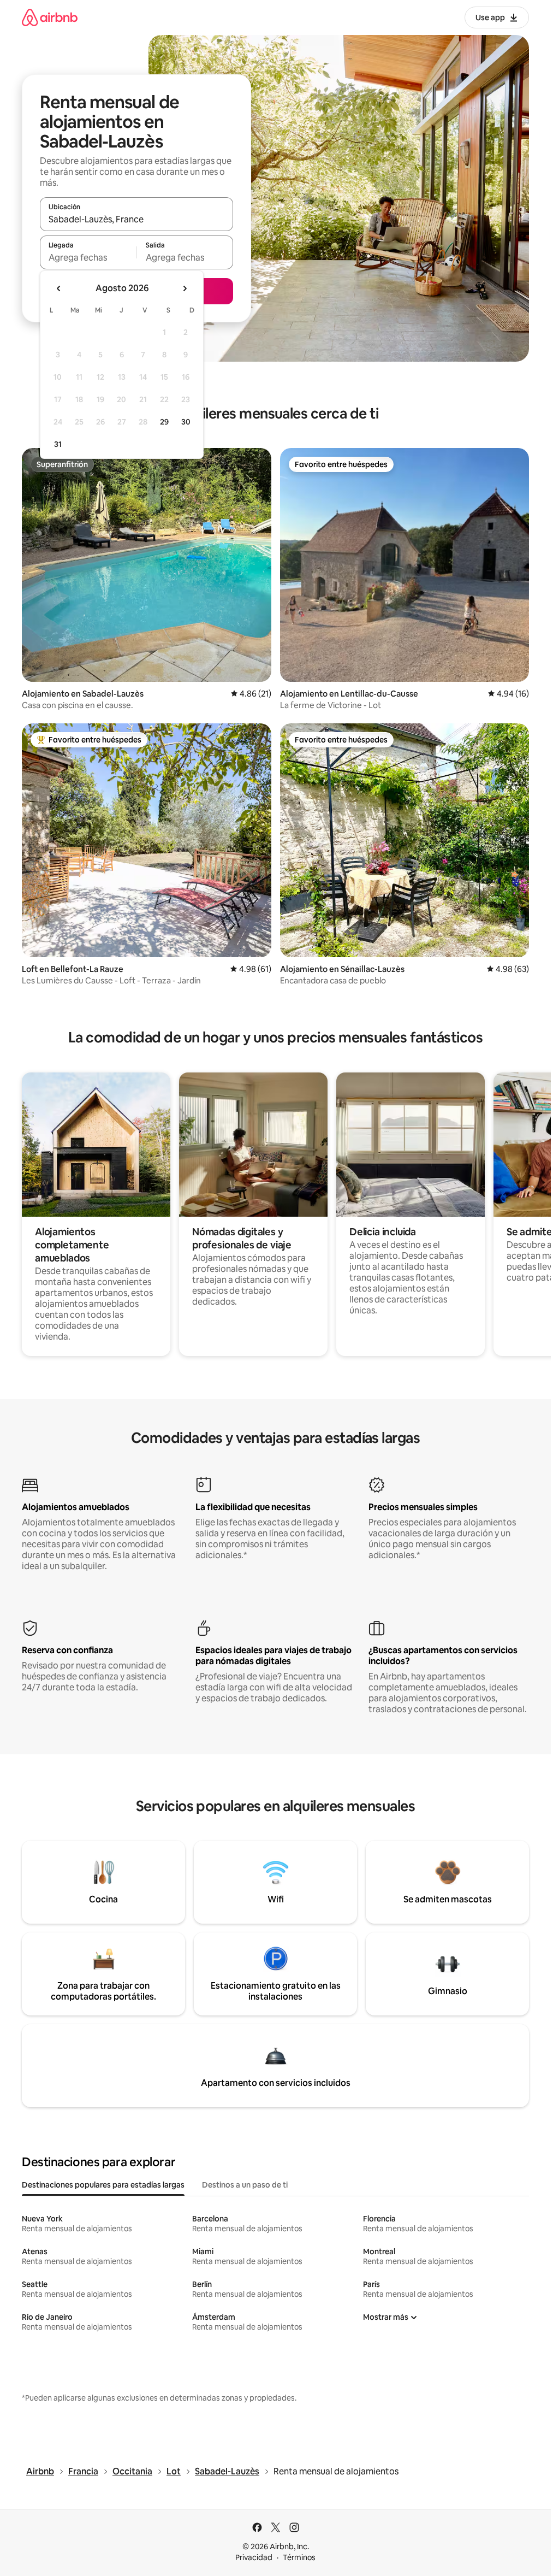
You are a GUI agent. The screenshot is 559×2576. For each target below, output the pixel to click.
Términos (299, 2557)
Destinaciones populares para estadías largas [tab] (103, 2185)
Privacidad (254, 2557)
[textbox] (88, 257)
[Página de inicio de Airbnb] (50, 17)
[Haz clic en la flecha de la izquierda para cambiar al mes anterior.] (59, 288)
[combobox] (136, 219)
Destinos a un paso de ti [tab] (245, 2185)
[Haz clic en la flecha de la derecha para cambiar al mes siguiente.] (185, 288)
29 (164, 422)
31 (58, 444)
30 (186, 422)
